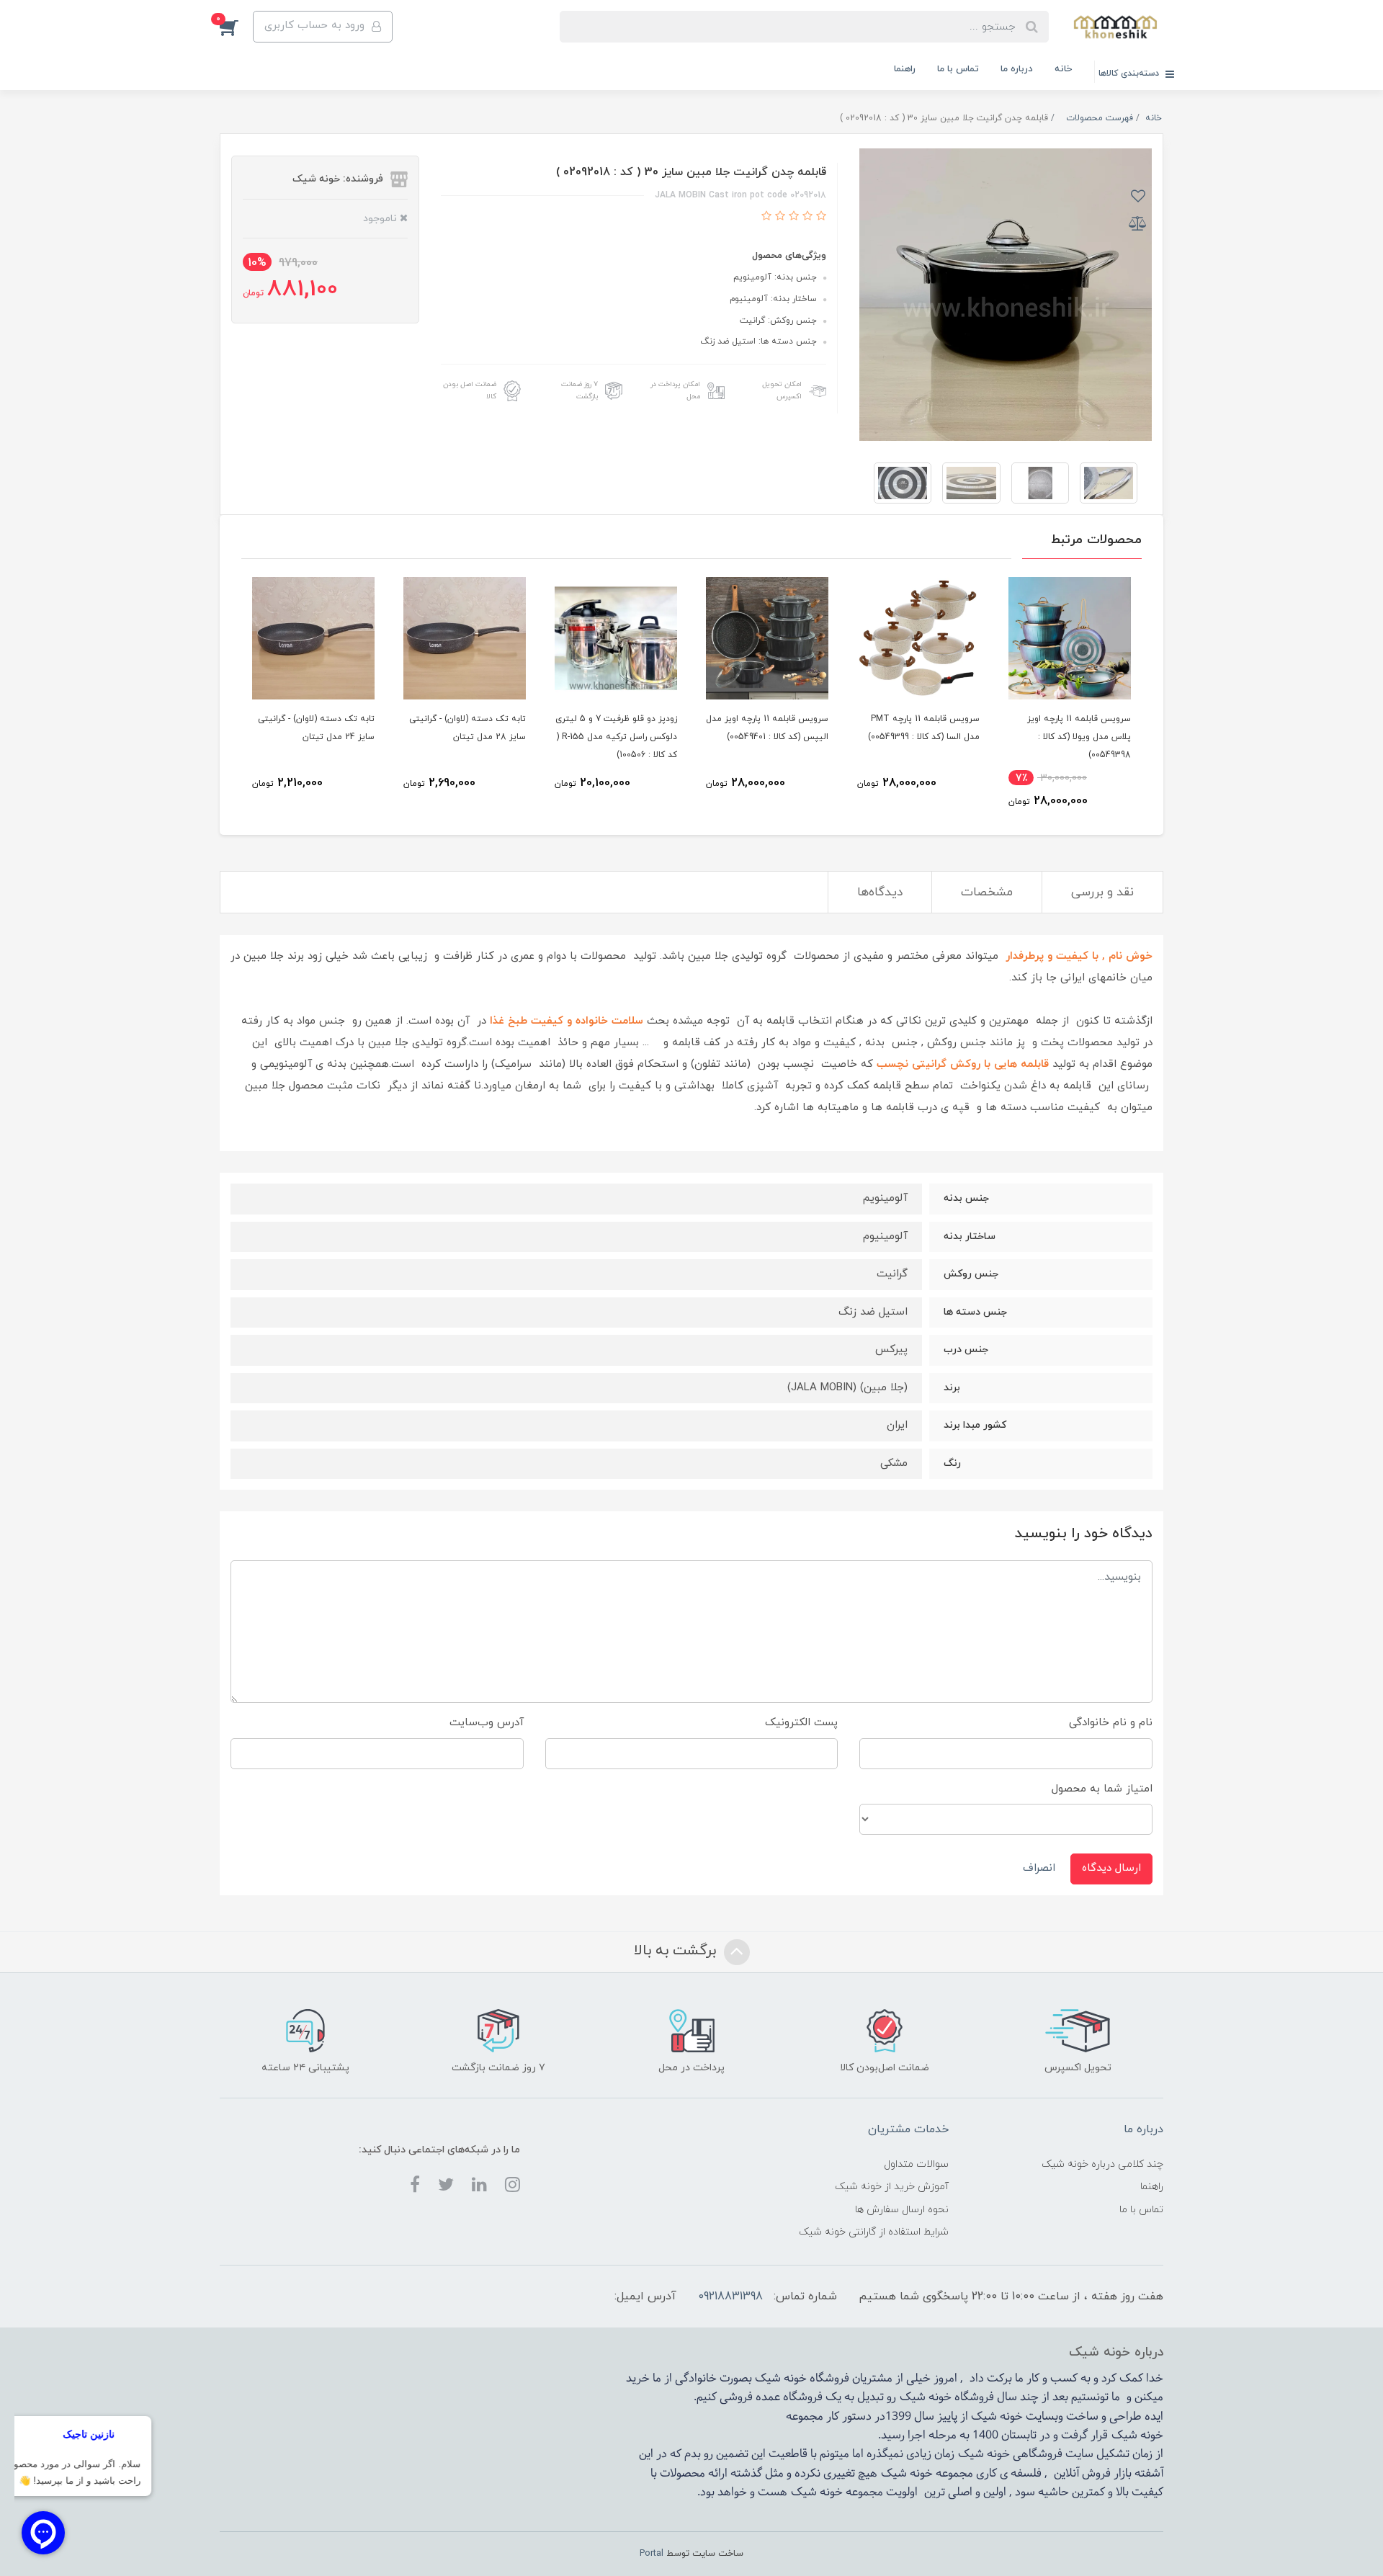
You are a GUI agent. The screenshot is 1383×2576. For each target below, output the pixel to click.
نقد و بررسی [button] (1102, 893)
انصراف (1039, 1868)
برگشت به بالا (677, 1951)
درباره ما (1017, 69)
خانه (1063, 69)
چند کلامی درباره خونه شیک (1102, 2164)
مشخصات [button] (987, 893)
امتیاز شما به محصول (1102, 1789)
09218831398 (730, 2297)
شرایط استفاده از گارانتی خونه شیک (874, 2232)
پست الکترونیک (801, 1723)
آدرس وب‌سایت (487, 1723)
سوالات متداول (916, 2164)
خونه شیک (926, 2397)
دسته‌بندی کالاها (1130, 73)
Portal (652, 2554)
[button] (236, 27)
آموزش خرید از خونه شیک (892, 2187)
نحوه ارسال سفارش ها (902, 2210)
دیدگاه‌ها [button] (880, 893)
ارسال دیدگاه (1111, 1868)
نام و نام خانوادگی (1111, 1723)
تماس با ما (958, 69)
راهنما (905, 69)
